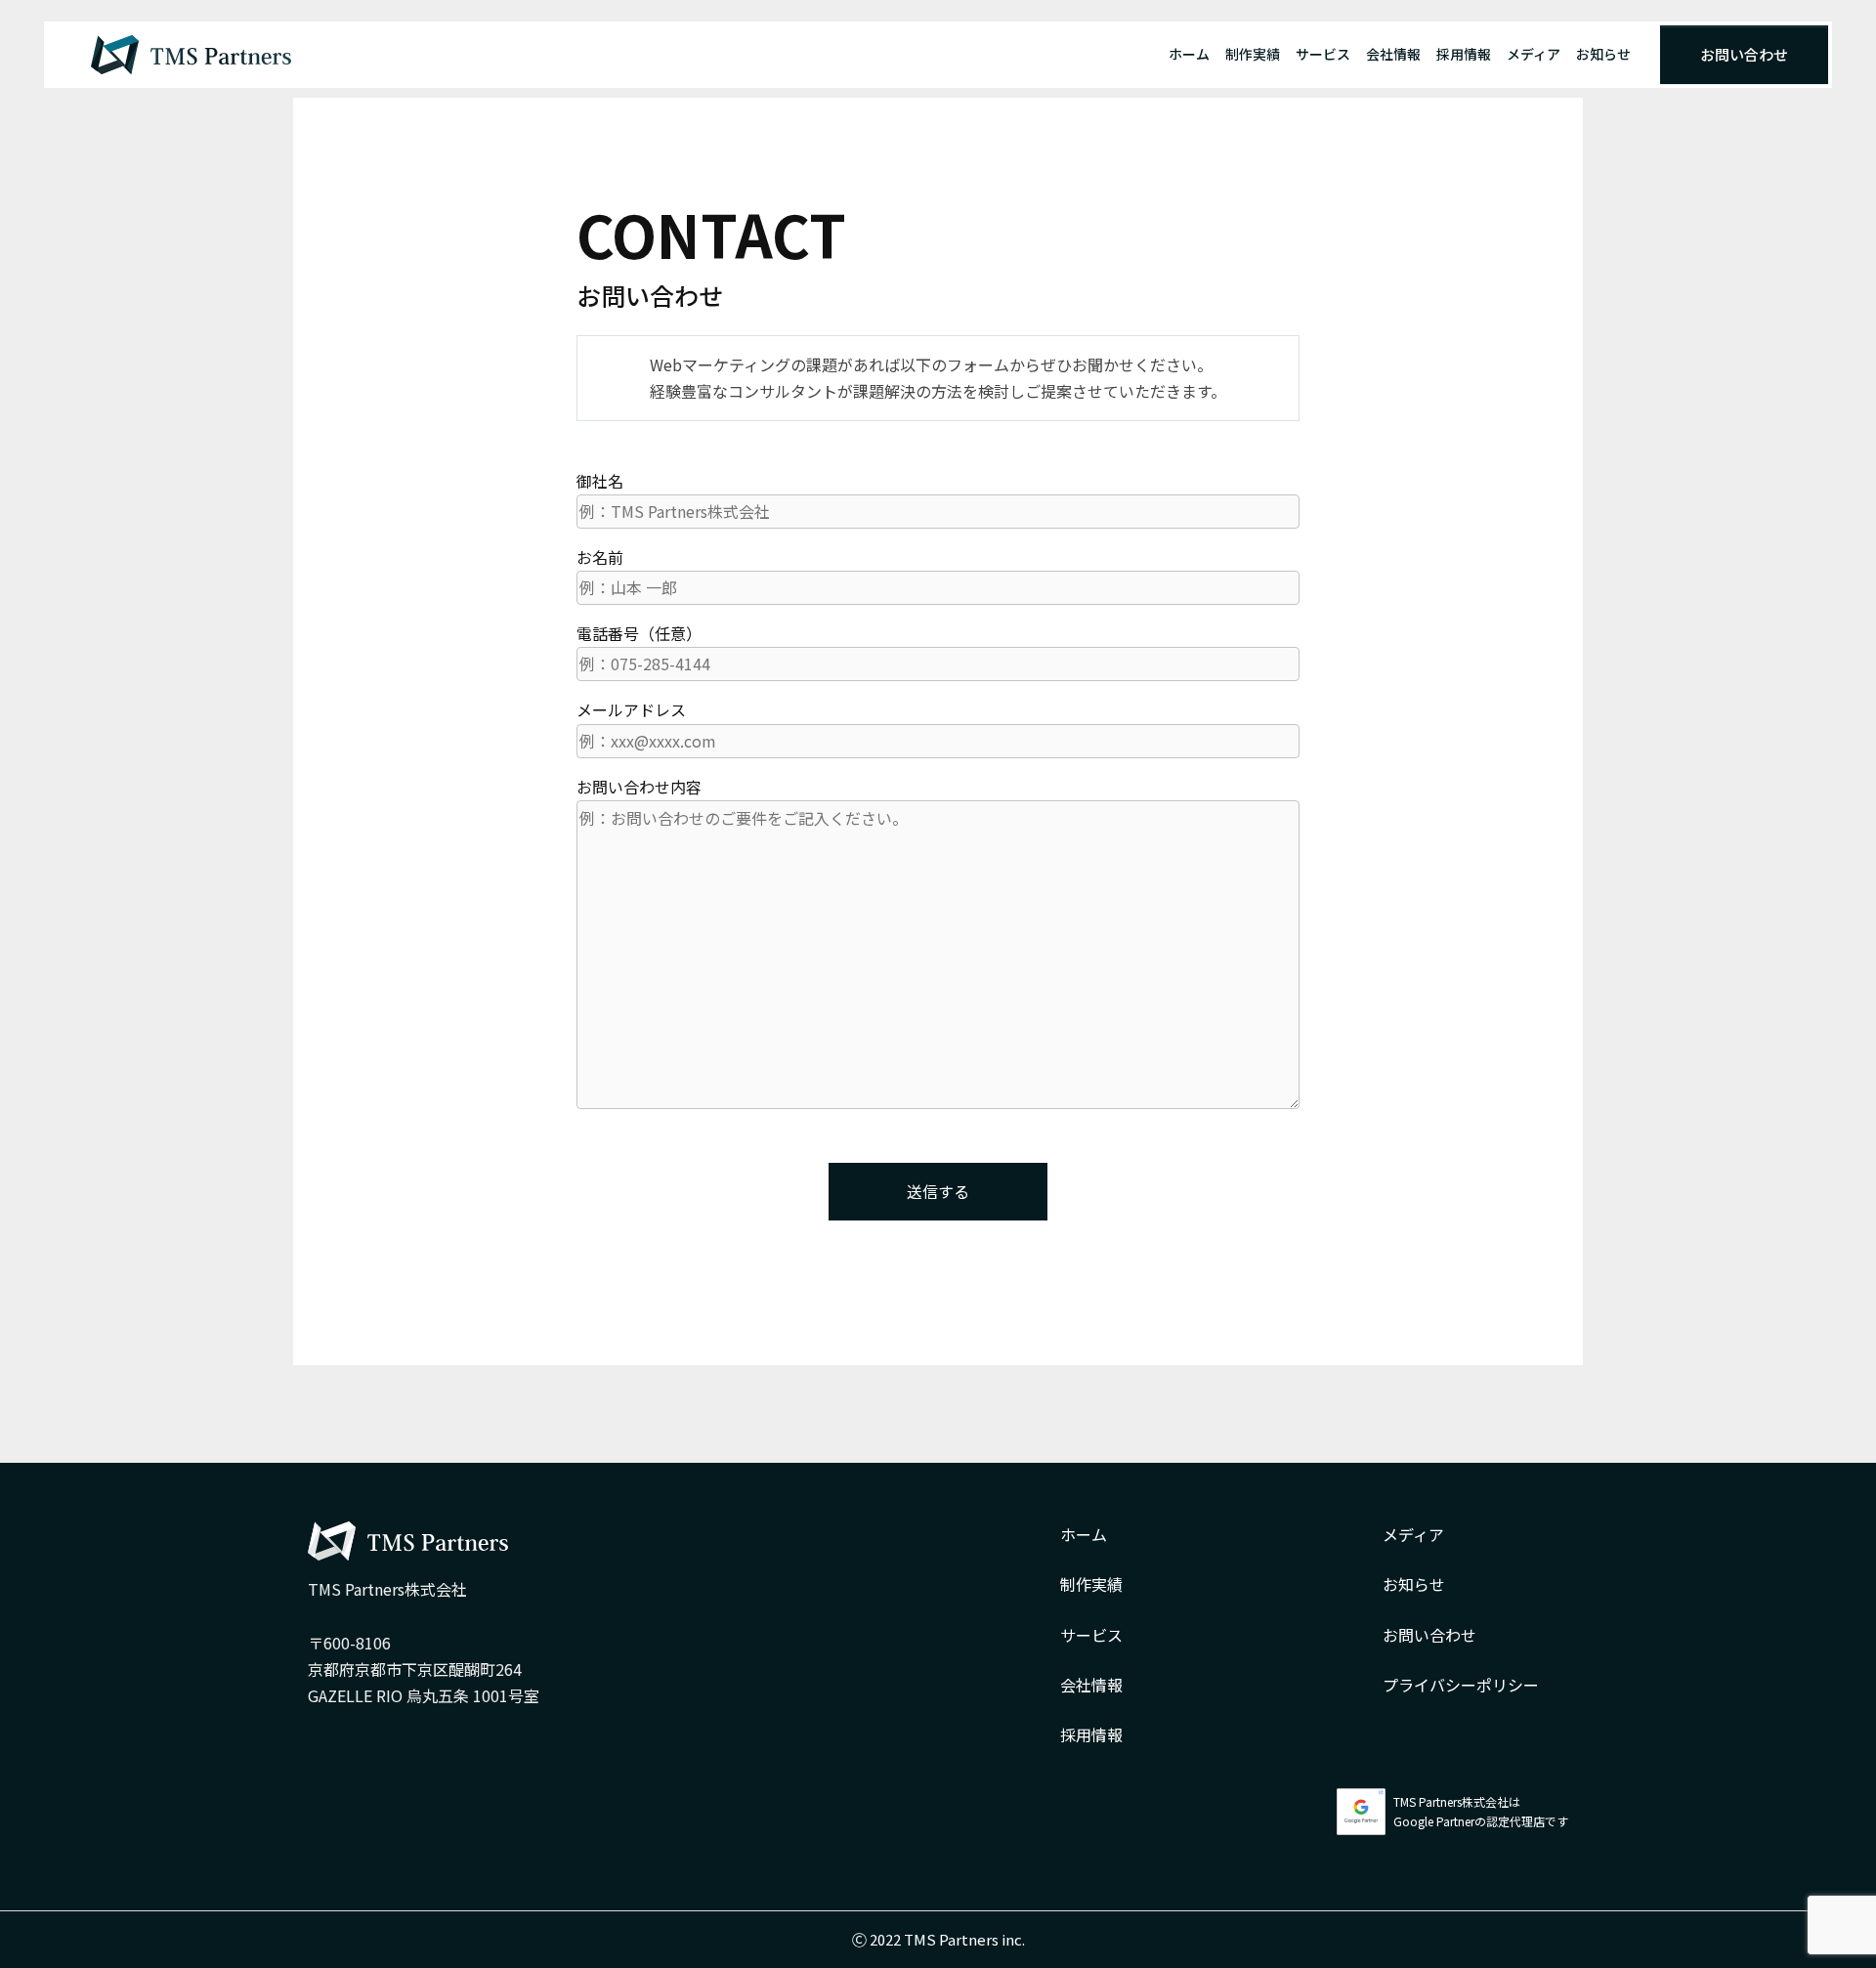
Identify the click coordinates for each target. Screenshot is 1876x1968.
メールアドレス (631, 709)
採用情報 (1464, 54)
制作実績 (1253, 54)
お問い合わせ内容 (639, 787)
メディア (1534, 54)
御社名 (600, 481)
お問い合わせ (1744, 54)
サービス (1323, 54)
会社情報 (1393, 54)
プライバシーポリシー (1461, 1685)
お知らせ (1603, 54)
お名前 (600, 557)
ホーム (1189, 54)
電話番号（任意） (639, 633)
